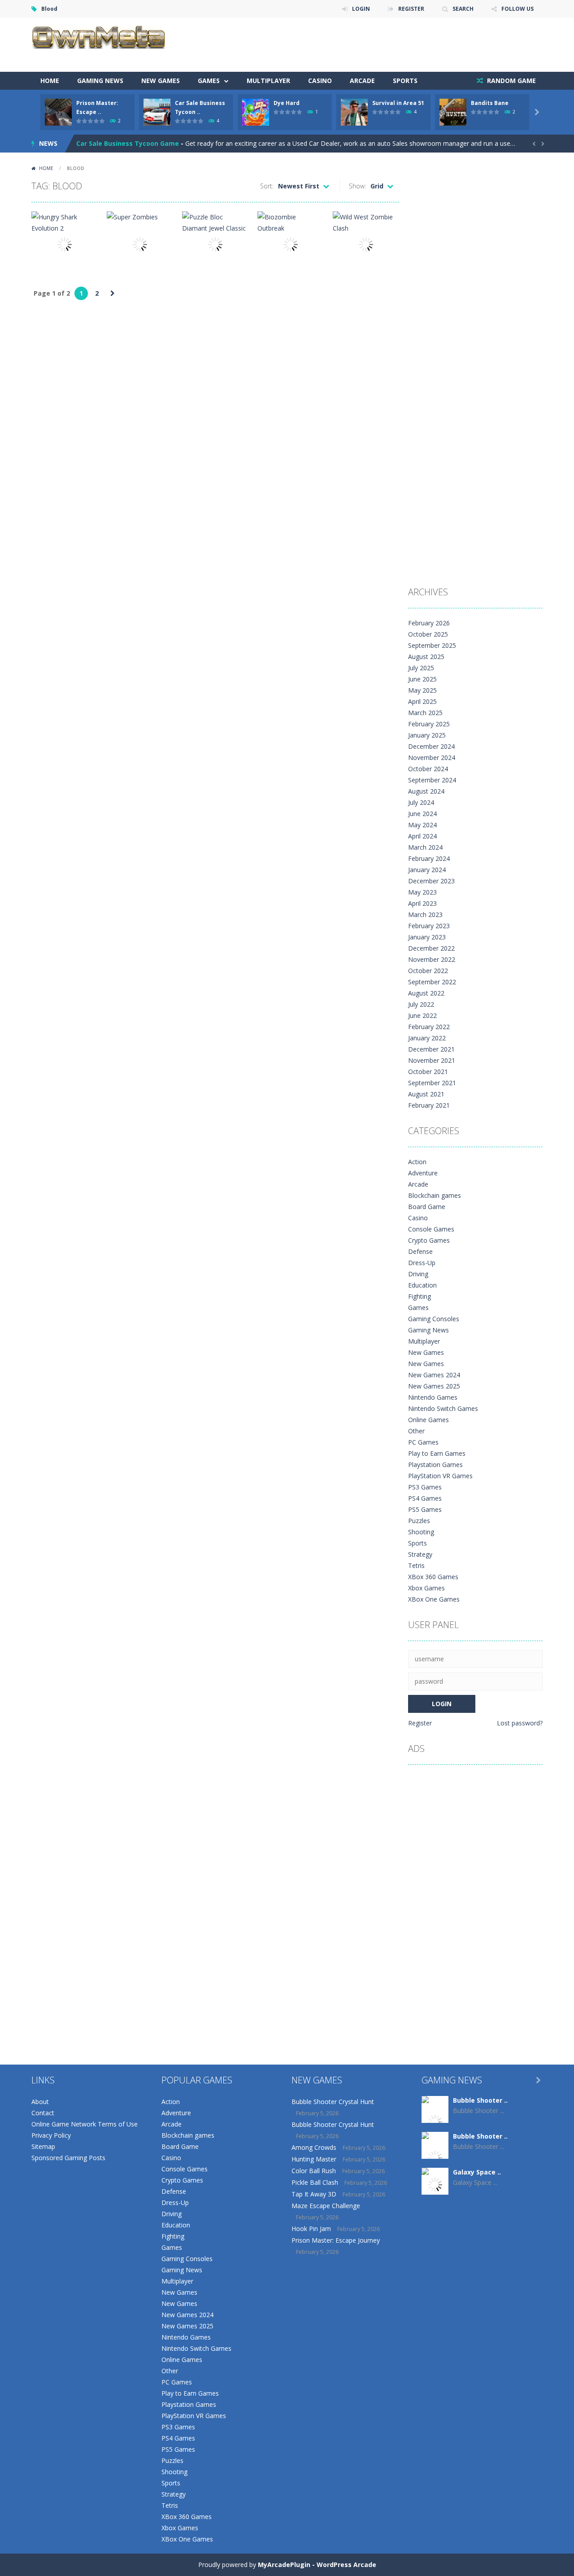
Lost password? (520, 1723)
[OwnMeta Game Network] (99, 36)
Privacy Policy (51, 2135)
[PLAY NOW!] (58, 111)
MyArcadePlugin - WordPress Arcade (317, 2565)
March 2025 (425, 713)
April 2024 (422, 836)
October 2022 (428, 971)
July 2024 (421, 802)
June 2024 (422, 814)
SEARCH (463, 9)
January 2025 (427, 735)
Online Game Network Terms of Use (85, 2124)
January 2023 (427, 937)
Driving (418, 1274)
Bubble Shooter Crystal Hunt (333, 2102)
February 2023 (429, 926)
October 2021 (428, 1072)
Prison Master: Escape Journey (336, 2240)
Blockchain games (435, 1195)
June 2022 (422, 1015)
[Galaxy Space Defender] (435, 2184)
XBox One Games (434, 1599)
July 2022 (421, 1004)
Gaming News (100, 81)
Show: (357, 186)
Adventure (423, 1173)
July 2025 (421, 668)
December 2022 (431, 948)
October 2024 (428, 769)
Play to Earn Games (437, 1453)
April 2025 (422, 701)
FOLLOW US (517, 9)
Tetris (416, 1565)
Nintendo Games (433, 1397)
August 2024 (426, 791)
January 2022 (427, 1038)
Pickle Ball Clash (315, 2182)
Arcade (362, 81)
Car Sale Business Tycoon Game (128, 143)
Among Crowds (314, 2147)
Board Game (427, 1207)
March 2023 (425, 915)
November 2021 (432, 1060)
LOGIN (361, 9)
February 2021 (429, 1105)
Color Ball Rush (314, 2171)
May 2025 (422, 690)
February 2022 (429, 1027)
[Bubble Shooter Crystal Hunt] (435, 2121)
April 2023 (422, 903)
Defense (420, 1251)
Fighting (420, 1296)
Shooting (421, 1532)
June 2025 (422, 679)
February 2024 (429, 858)
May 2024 (422, 825)
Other (416, 1431)
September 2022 (432, 982)
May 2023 (422, 892)
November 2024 (432, 758)
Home (50, 81)
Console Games (431, 1229)
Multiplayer (268, 81)
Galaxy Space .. (477, 2172)
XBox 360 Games (433, 1577)
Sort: (267, 186)
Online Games (428, 1420)
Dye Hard (287, 103)
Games (209, 81)
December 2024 (431, 746)
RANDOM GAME (511, 81)
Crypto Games (429, 1240)
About (40, 2102)
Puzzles (419, 1521)
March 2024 (425, 847)
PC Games (423, 1442)
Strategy (420, 1554)
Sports (405, 81)
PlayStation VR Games (440, 1476)
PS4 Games (425, 1498)
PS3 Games (425, 1487)
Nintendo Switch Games (443, 1408)
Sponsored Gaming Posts (68, 2158)
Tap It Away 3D (314, 2194)
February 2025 (429, 724)
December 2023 (431, 881)
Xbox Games (426, 1588)
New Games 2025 (434, 1386)
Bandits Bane (490, 103)
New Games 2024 (434, 1375)
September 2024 (432, 780)
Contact (43, 2113)
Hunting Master (314, 2159)
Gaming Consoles (434, 1319)
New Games (161, 81)
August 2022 (426, 993)
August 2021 (426, 1094)
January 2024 (427, 870)
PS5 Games (425, 1509)
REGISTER (411, 9)
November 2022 (432, 959)
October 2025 (428, 634)
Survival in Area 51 (398, 103)
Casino (320, 81)
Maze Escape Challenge (326, 2206)
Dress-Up (422, 1263)
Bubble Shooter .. (480, 2100)
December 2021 (431, 1049)
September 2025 (432, 645)
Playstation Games (435, 1465)
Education (422, 1285)
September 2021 (432, 1083)
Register (420, 1723)
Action (417, 1162)
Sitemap (43, 2146)
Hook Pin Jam (311, 2229)
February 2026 (429, 623)
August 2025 (426, 657)
